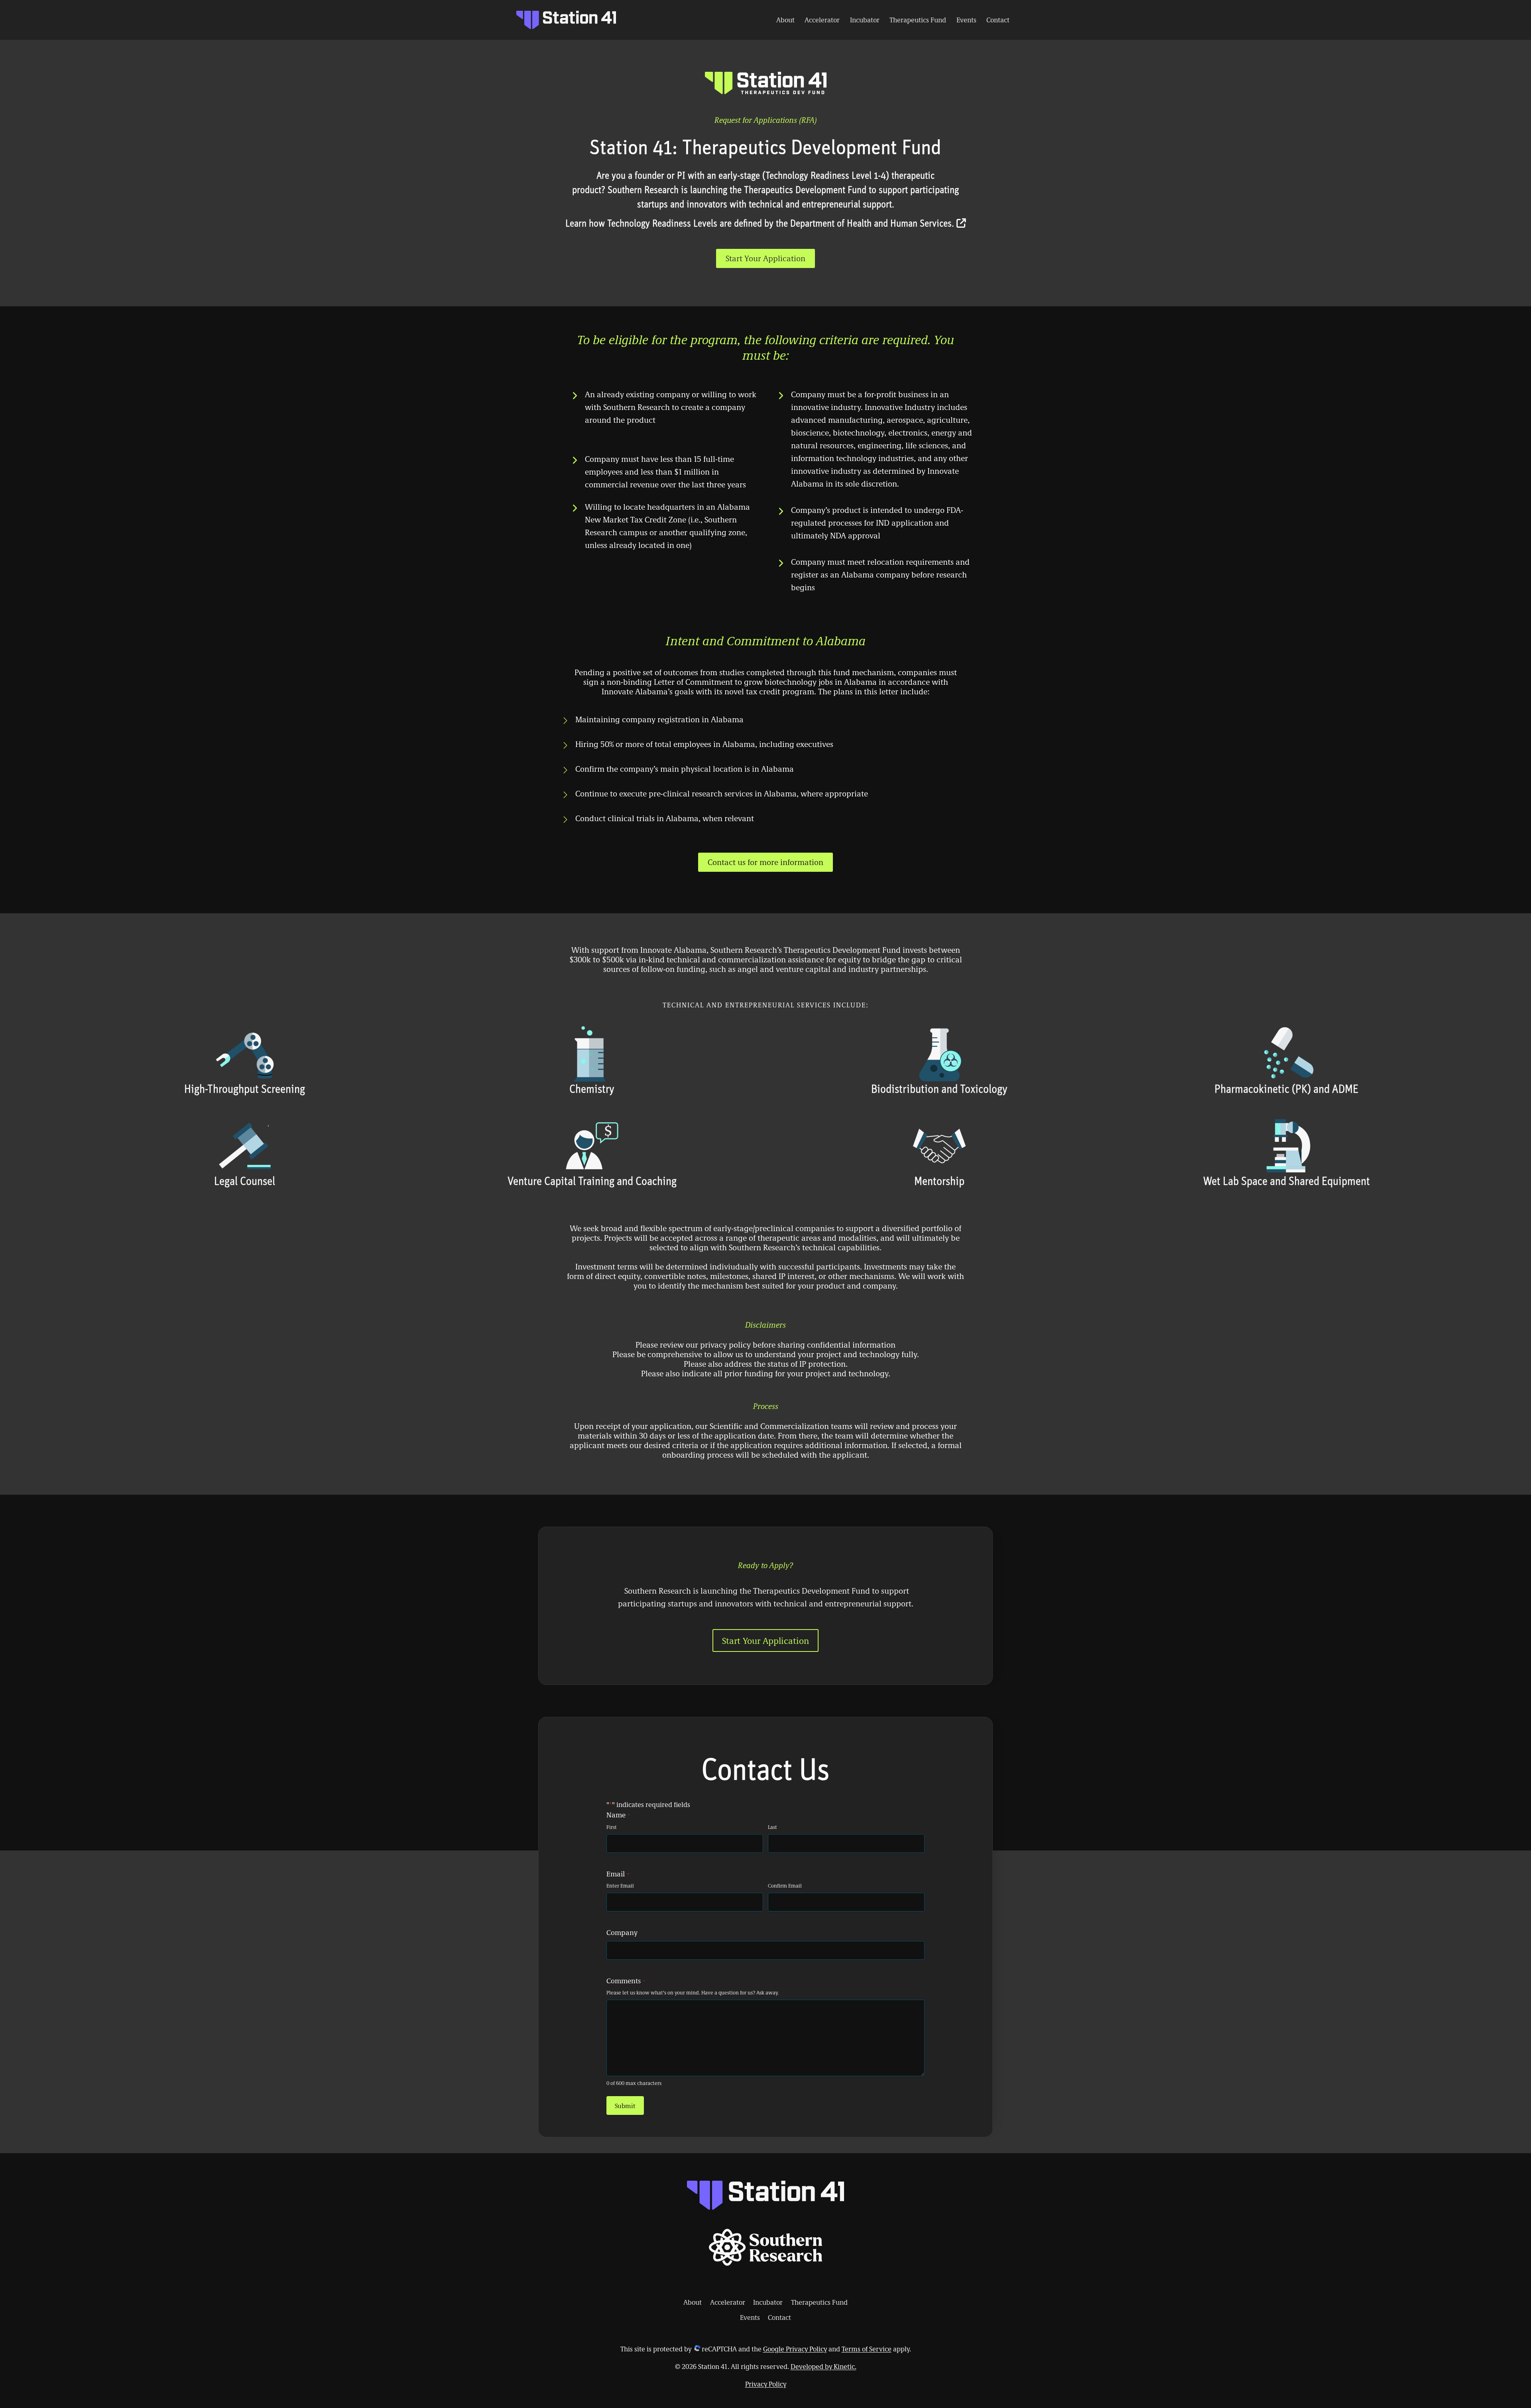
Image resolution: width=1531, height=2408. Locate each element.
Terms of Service (867, 2349)
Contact (998, 20)
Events (966, 20)
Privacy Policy (766, 2384)
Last (772, 1827)
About (785, 20)
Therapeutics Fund (918, 20)
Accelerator (822, 20)
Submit (625, 2106)
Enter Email (620, 1886)
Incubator (865, 20)
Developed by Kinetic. (824, 2366)
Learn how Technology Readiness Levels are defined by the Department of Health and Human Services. (761, 224)
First (612, 1827)
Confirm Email (785, 1886)
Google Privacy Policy (795, 2349)
